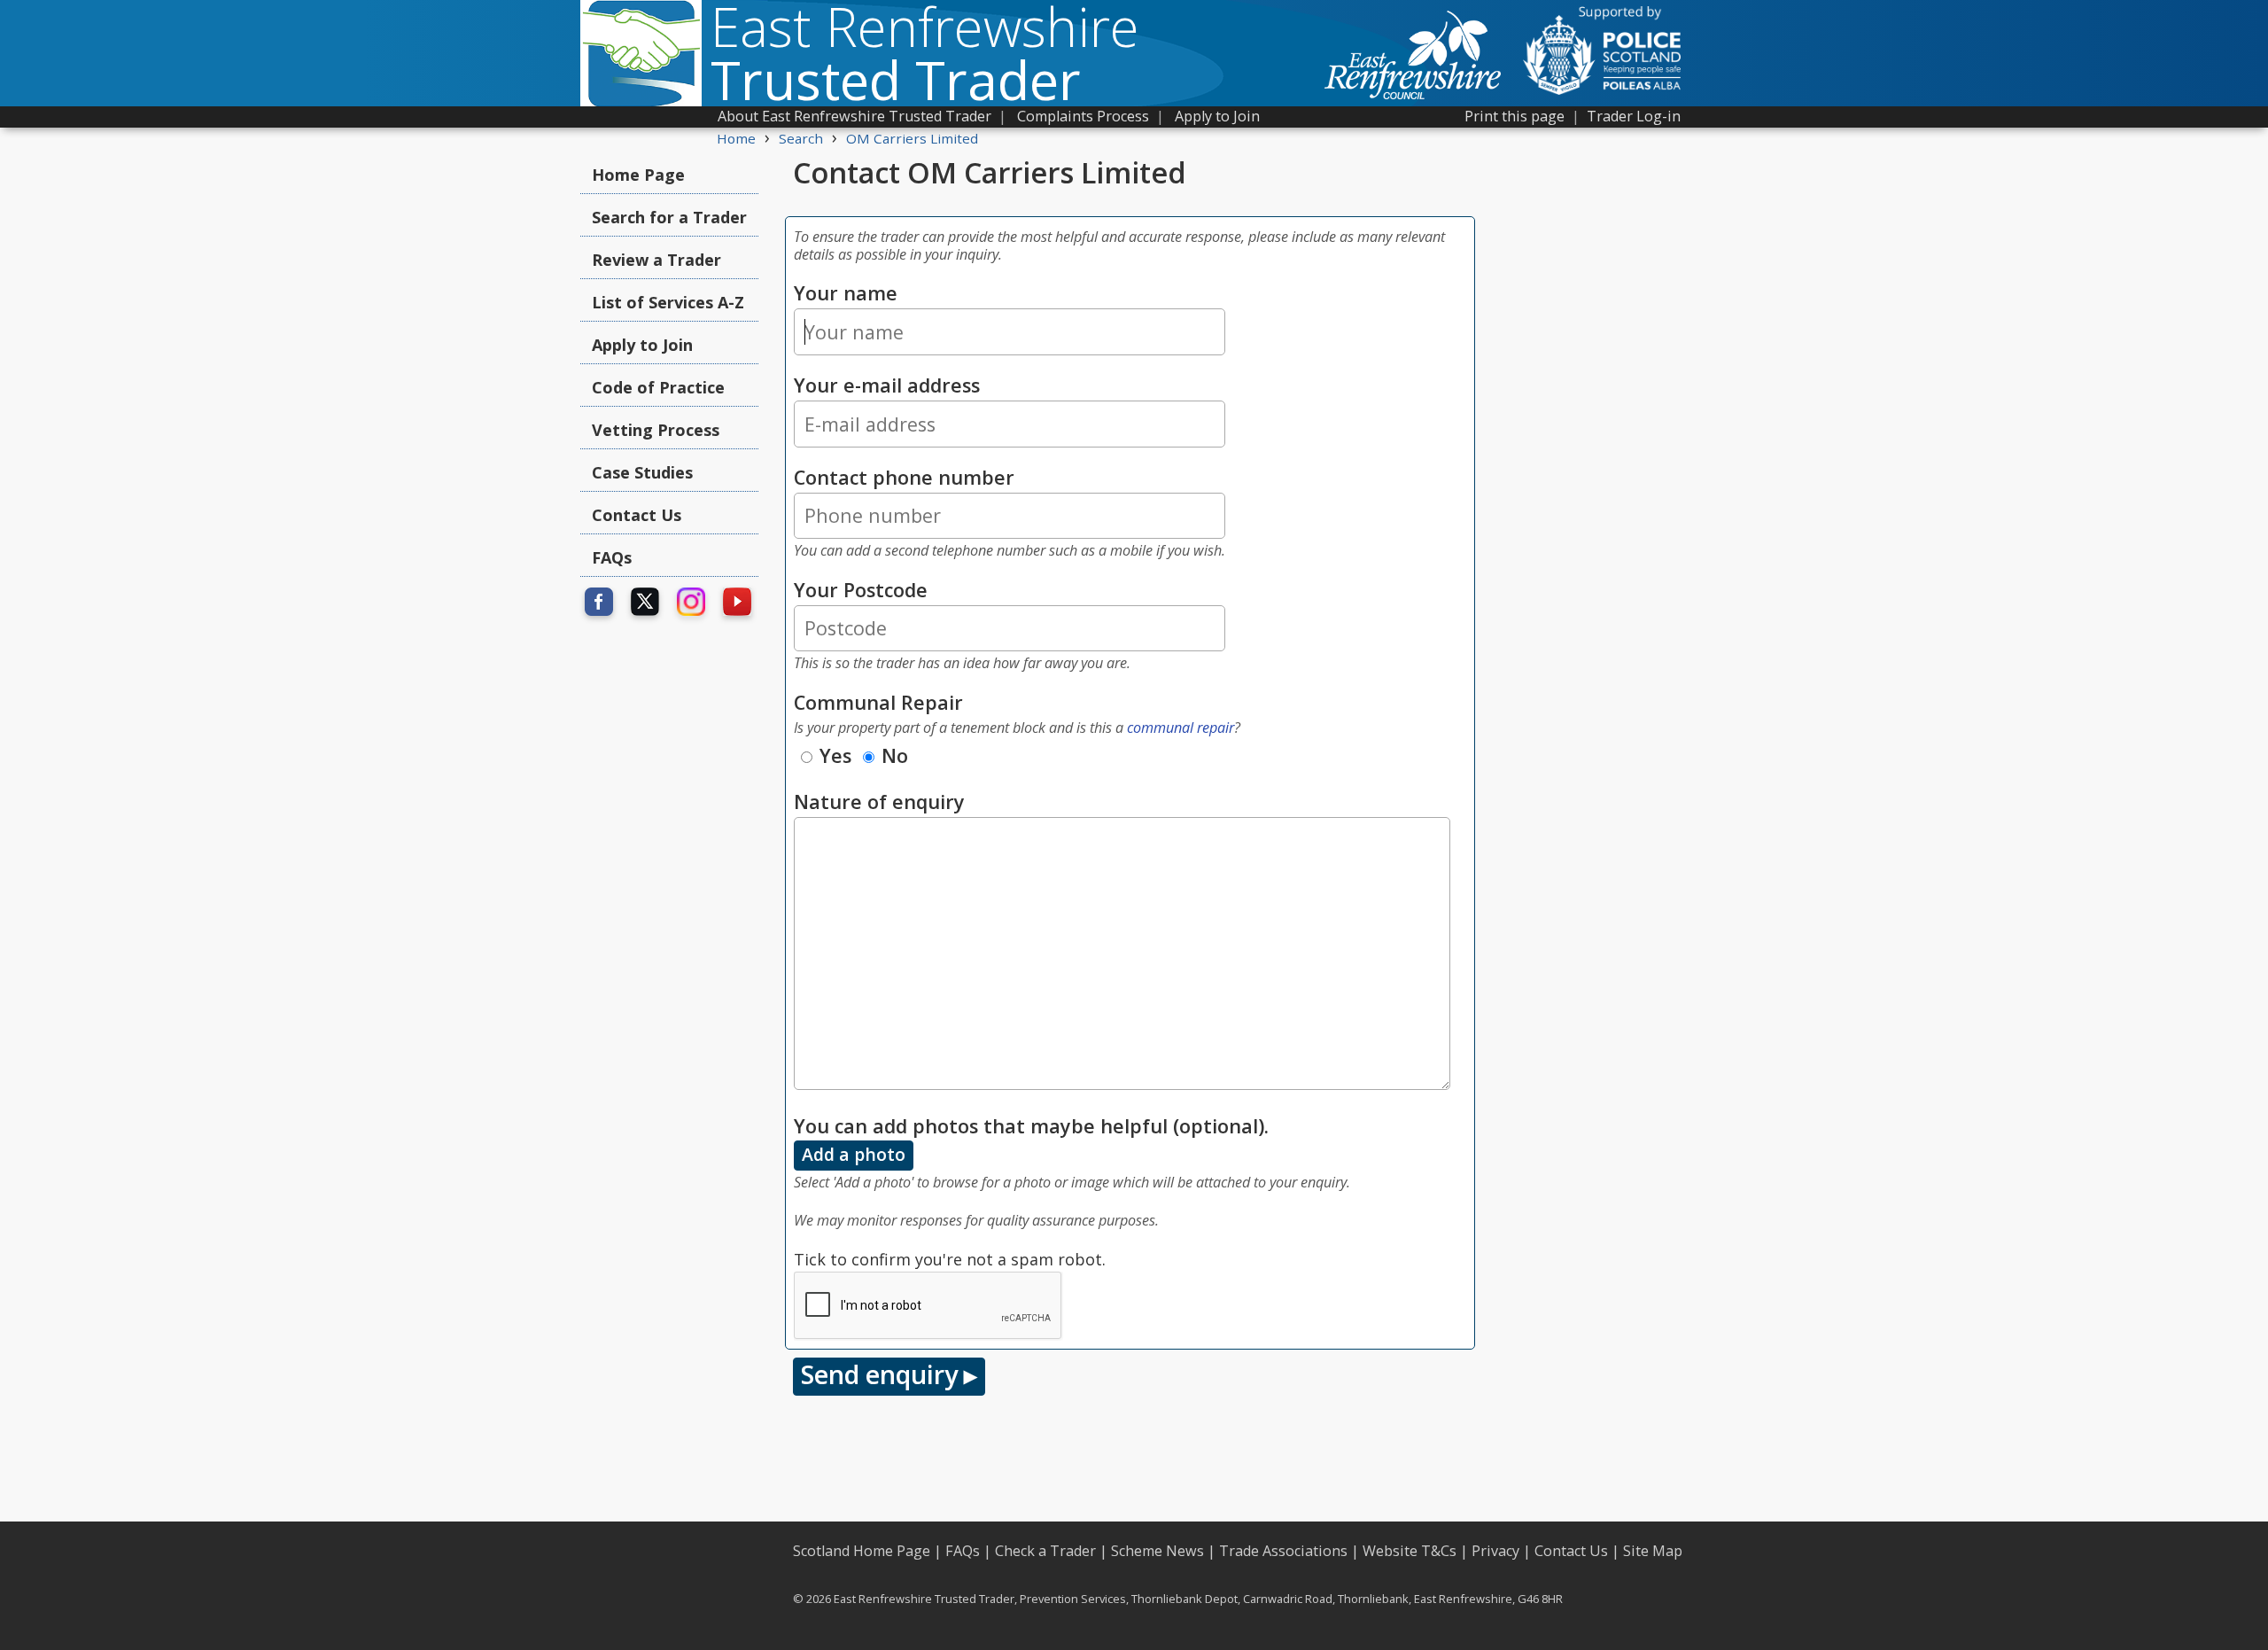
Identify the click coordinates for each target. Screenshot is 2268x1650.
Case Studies (642, 472)
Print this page (1515, 116)
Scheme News (1157, 1551)
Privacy (1495, 1551)
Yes (835, 755)
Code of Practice (658, 387)
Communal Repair (878, 702)
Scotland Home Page (862, 1551)
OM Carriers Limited (912, 138)
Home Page (638, 175)
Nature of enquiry (879, 802)
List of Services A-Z (668, 302)
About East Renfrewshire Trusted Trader (854, 116)
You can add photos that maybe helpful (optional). (1031, 1126)
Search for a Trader (669, 217)
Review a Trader (656, 260)
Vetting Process (656, 430)
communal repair (1181, 728)
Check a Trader (1045, 1551)
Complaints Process (1083, 116)
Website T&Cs (1410, 1551)
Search (801, 138)
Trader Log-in (1634, 116)
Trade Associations (1283, 1551)
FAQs (612, 557)
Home (736, 138)
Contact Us (637, 515)
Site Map (1653, 1551)
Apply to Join (1217, 116)
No (895, 755)
